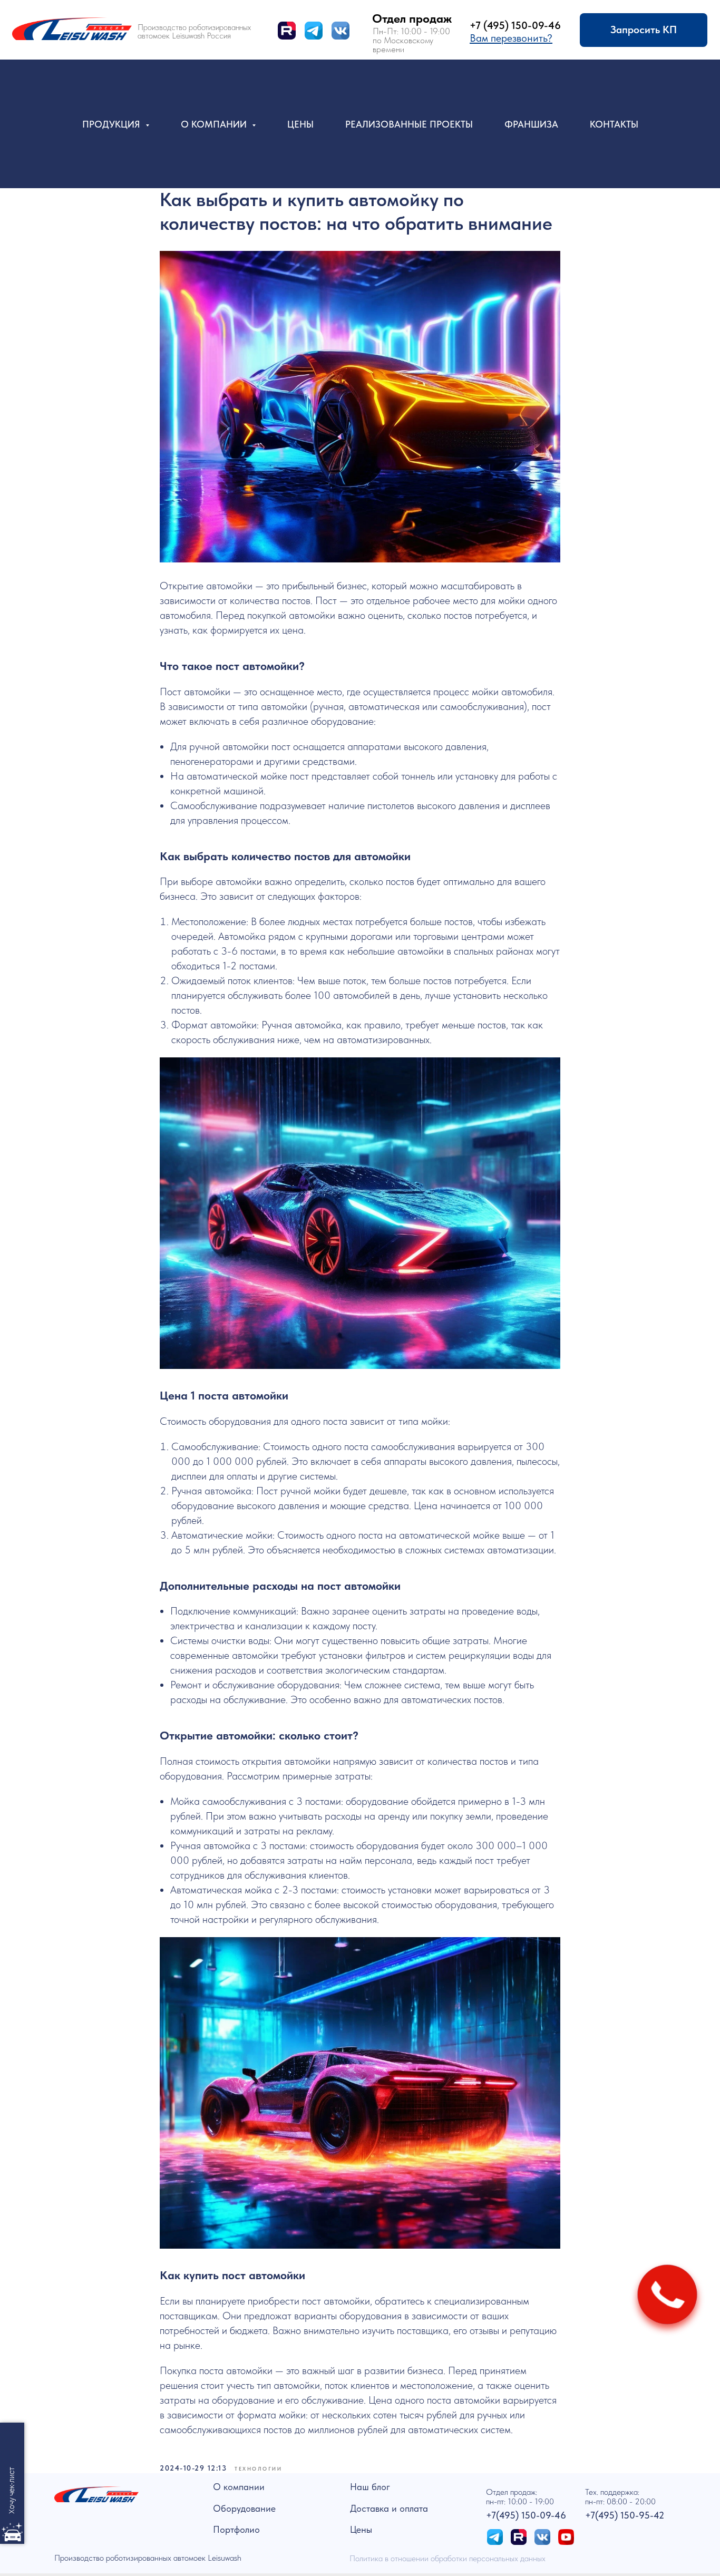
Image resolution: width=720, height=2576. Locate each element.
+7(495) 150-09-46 (526, 2515)
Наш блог (370, 2487)
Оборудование (244, 2508)
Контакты (614, 124)
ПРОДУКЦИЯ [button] (113, 124)
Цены (300, 124)
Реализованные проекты (409, 124)
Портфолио (236, 2529)
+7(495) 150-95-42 (625, 2515)
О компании (239, 2487)
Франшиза (531, 124)
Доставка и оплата (389, 2508)
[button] (511, 38)
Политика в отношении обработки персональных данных (447, 2558)
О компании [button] (215, 124)
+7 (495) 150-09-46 (515, 25)
